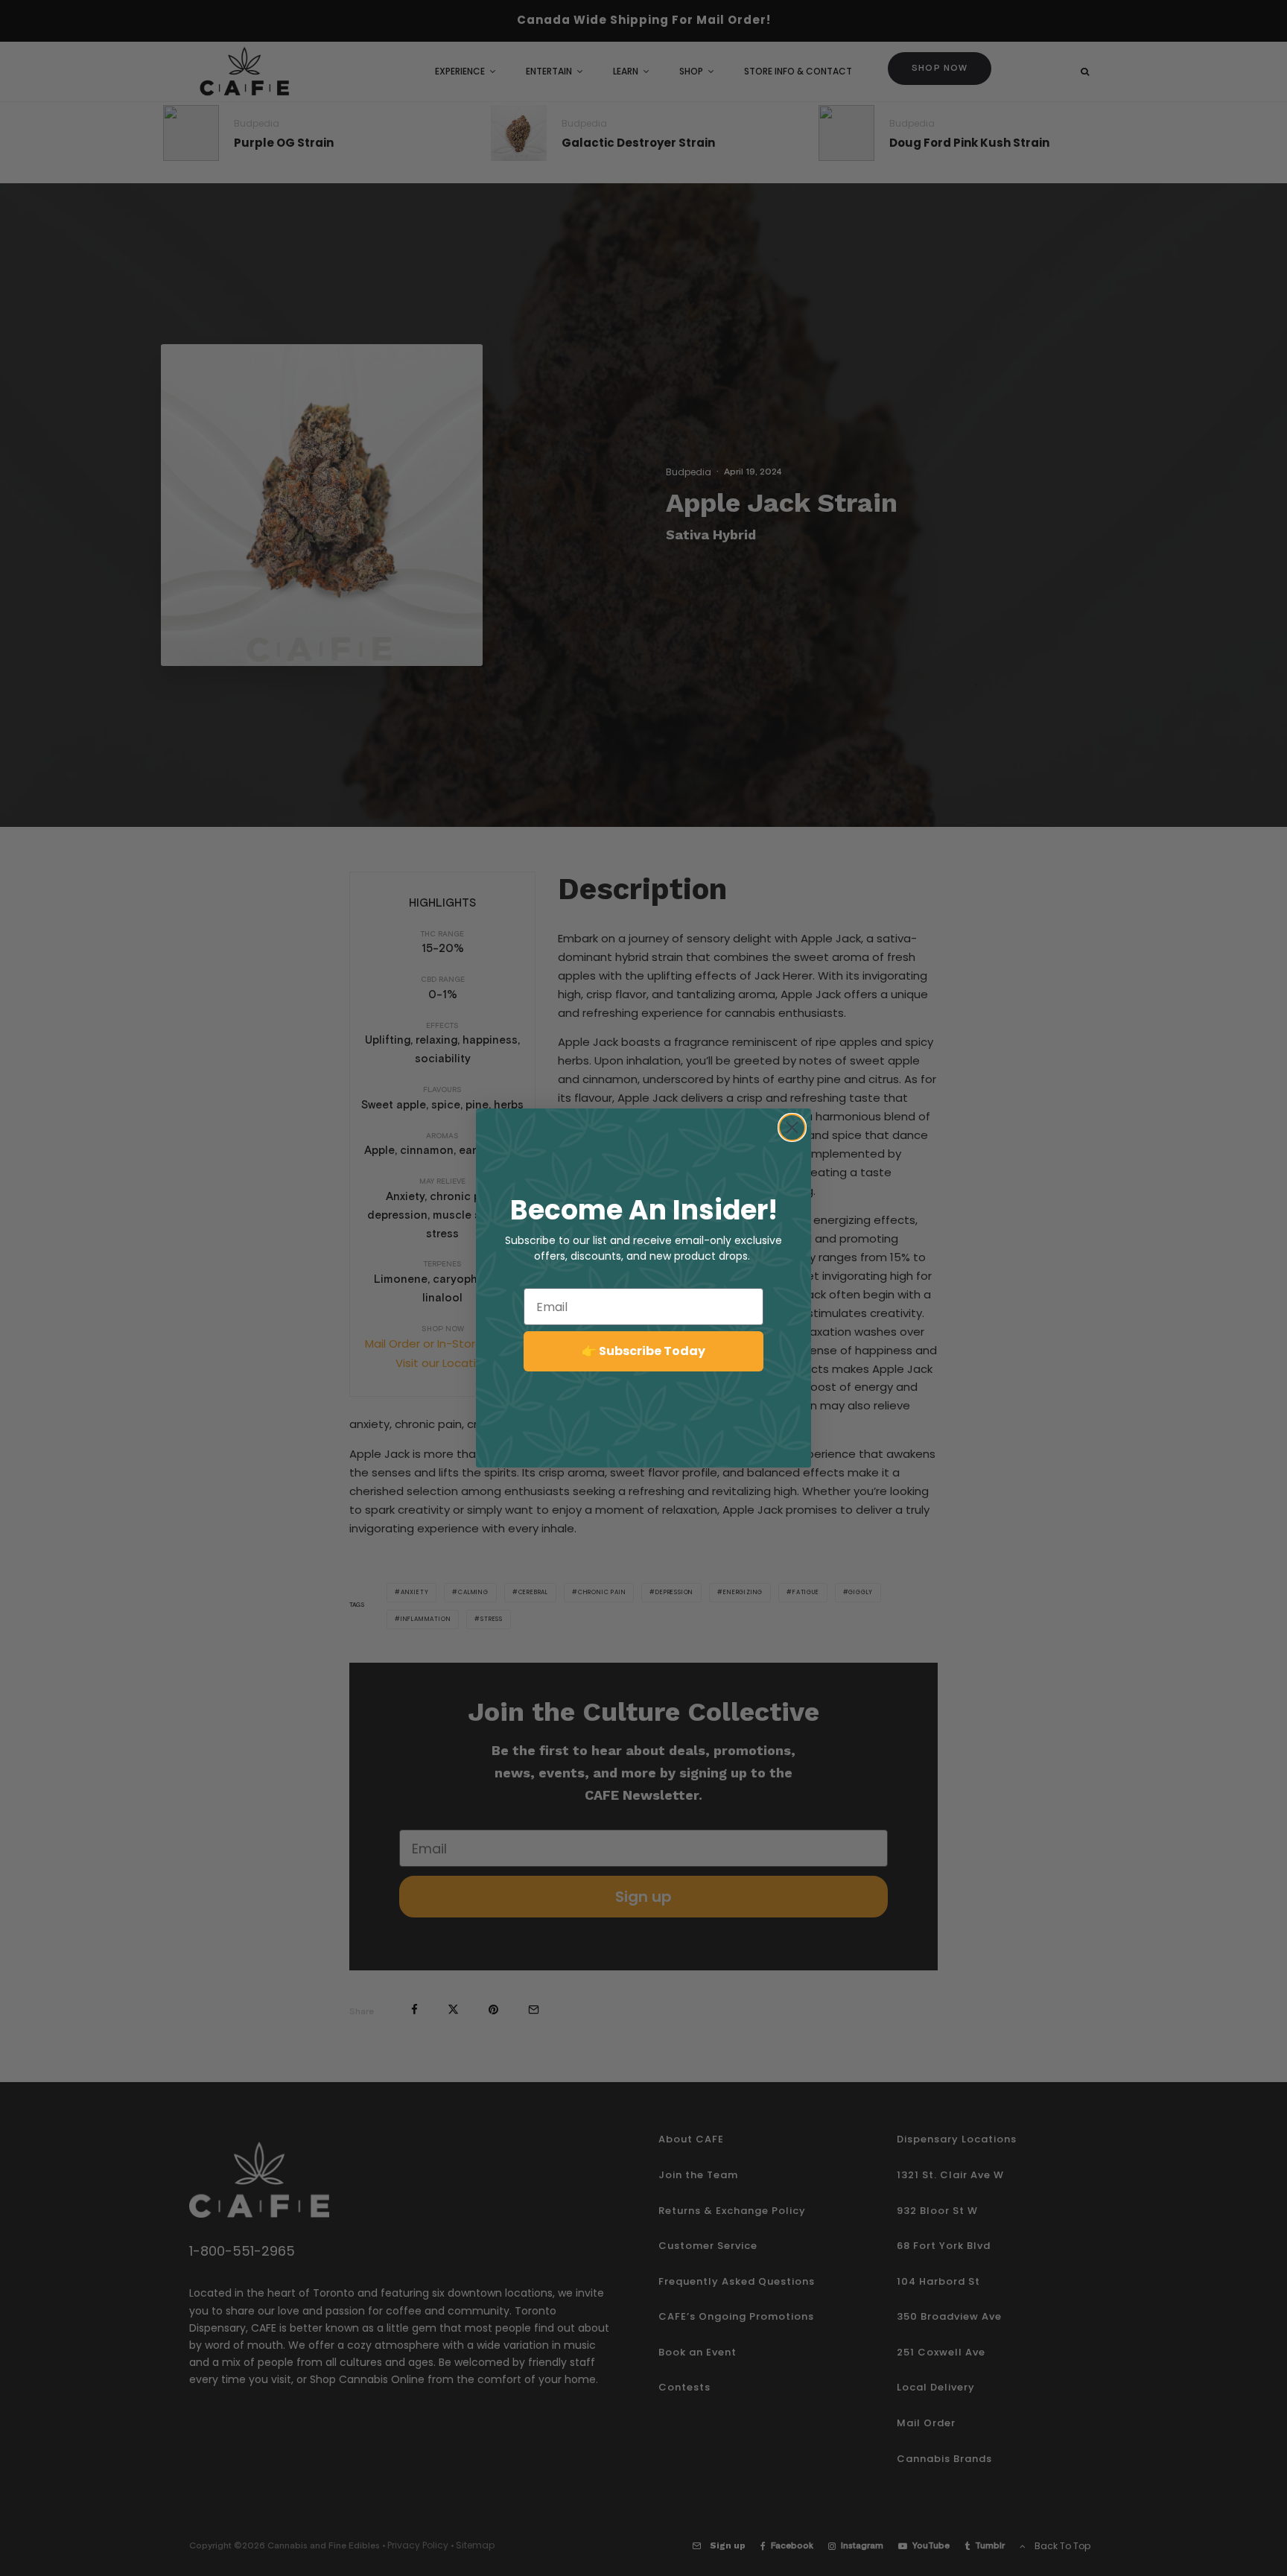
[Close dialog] (792, 1127)
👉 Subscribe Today (643, 1351)
